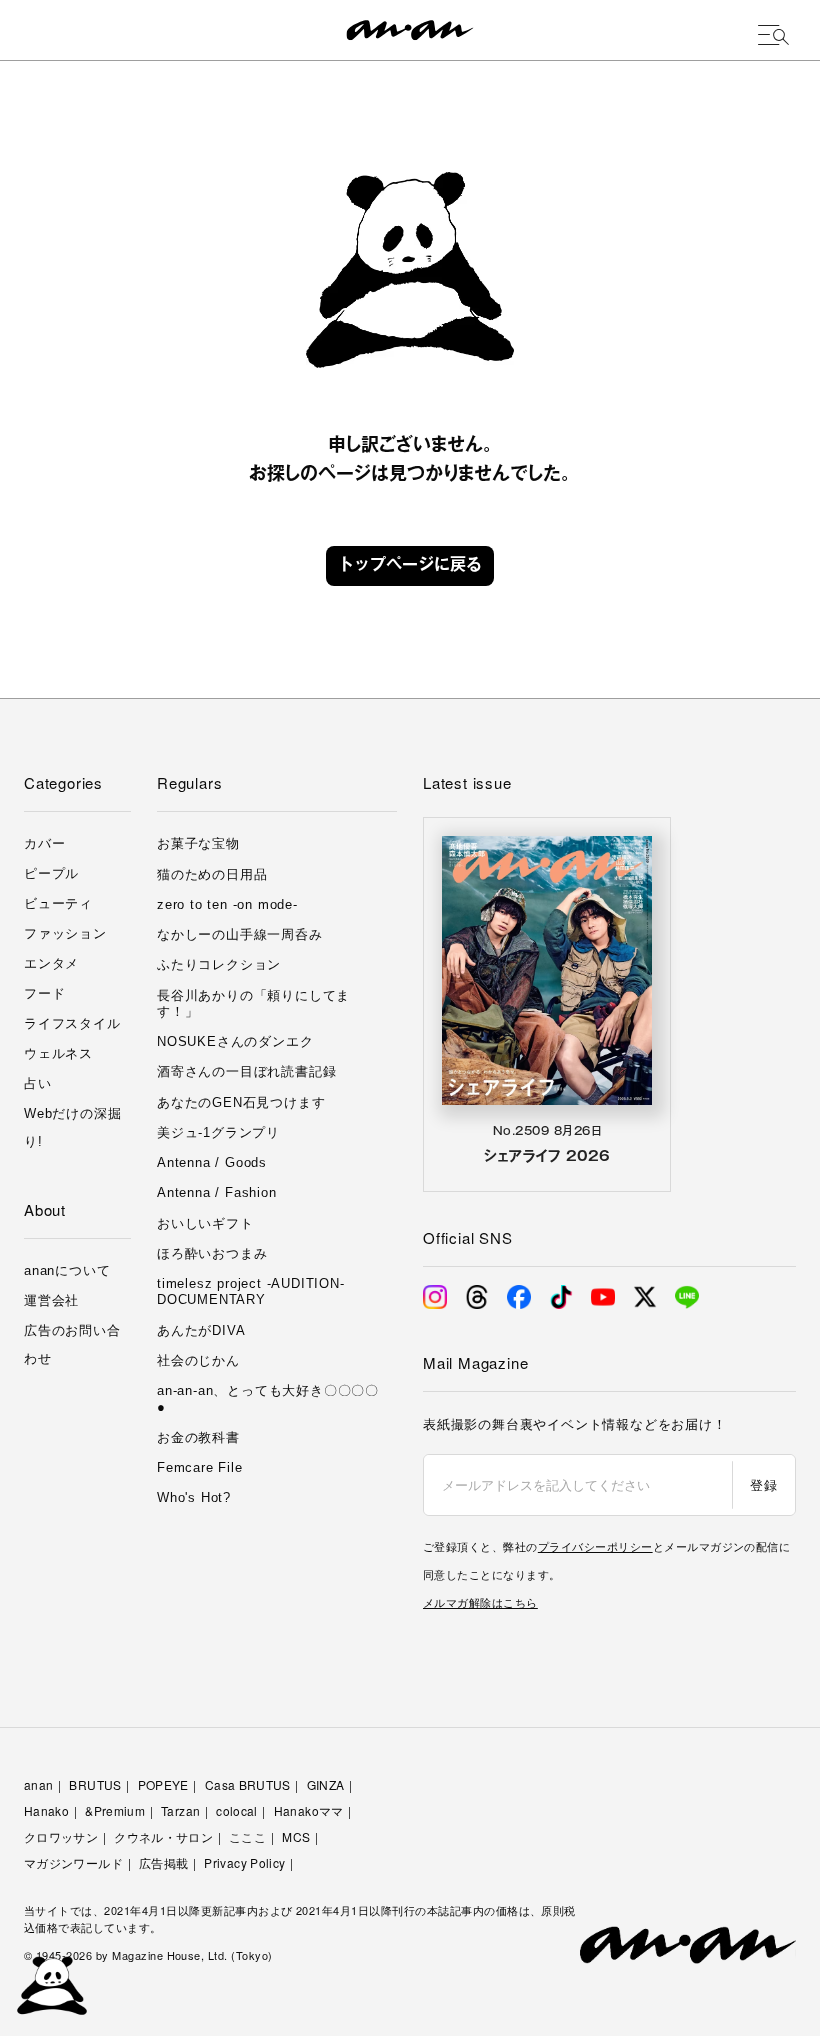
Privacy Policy (244, 1862)
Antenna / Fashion (217, 1192)
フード (44, 993)
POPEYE (163, 1784)
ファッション (65, 933)
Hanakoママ (309, 1810)
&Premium (115, 1810)
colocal (237, 1810)
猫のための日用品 (212, 874)
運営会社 (51, 1300)
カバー (44, 843)
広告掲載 (163, 1862)
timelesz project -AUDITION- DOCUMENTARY (251, 1291)
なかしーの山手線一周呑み (240, 934)
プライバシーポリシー (595, 1546)
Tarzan (180, 1810)
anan (38, 1784)
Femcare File (200, 1467)
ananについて (67, 1270)
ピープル (51, 873)
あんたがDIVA (201, 1330)
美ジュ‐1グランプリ (218, 1132)
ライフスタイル (72, 1023)
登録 (763, 1484)
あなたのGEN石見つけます (241, 1102)
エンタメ (51, 963)
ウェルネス (58, 1053)
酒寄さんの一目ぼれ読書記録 (246, 1071)
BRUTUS (95, 1784)
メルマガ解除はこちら (480, 1602)
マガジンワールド (73, 1862)
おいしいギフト (205, 1223)
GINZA (326, 1784)
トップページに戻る (410, 566)
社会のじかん (198, 1360)
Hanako (46, 1810)
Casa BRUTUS (248, 1784)
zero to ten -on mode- (227, 904)
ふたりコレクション (219, 964)
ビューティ (58, 903)
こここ (247, 1836)
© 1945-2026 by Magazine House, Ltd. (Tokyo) (148, 1955)
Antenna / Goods (212, 1162)
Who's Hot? (194, 1497)
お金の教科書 (198, 1437)
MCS (296, 1836)
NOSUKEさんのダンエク (235, 1041)
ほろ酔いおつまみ (212, 1253)
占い (38, 1083)
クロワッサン (61, 1836)
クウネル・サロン (163, 1836)
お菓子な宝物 (198, 843)
